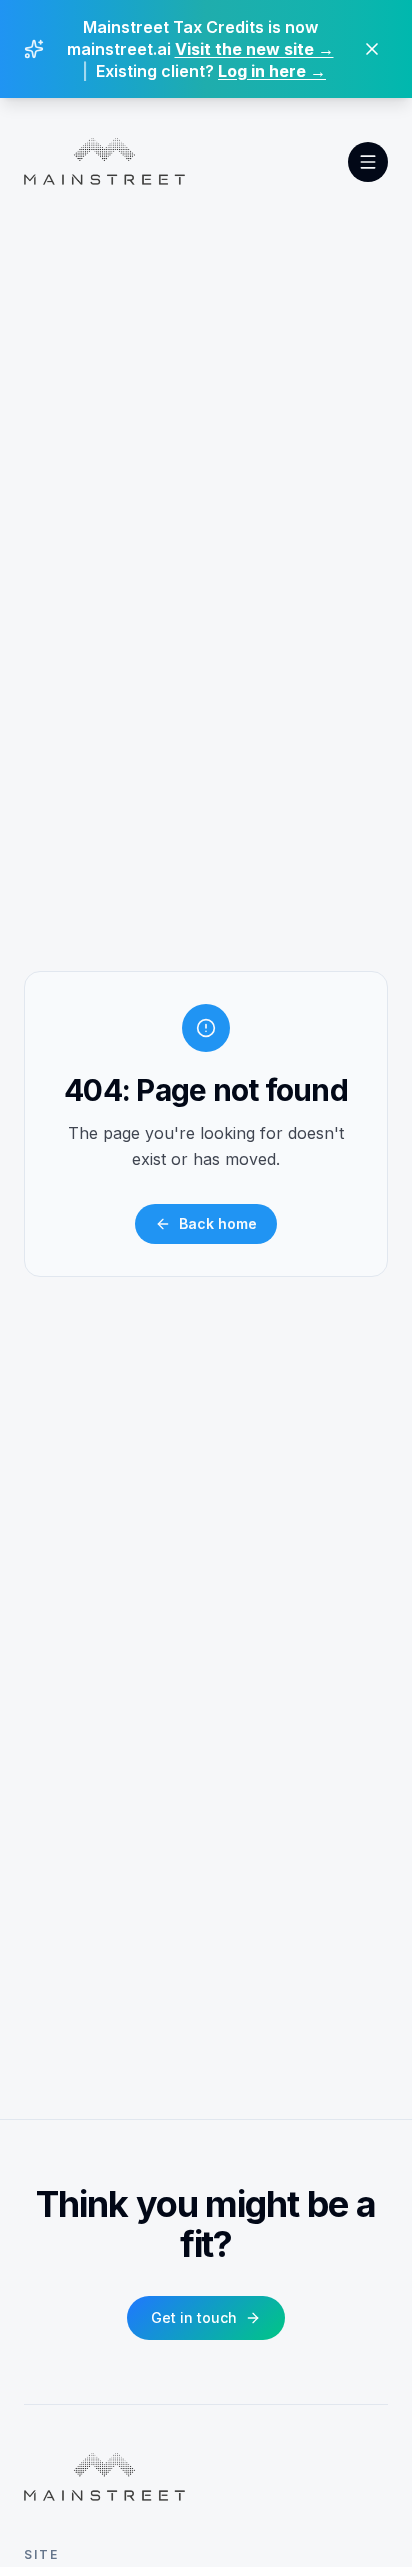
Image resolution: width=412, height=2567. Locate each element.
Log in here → (272, 71)
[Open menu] (368, 162)
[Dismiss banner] (372, 49)
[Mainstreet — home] (104, 162)
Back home (218, 1223)
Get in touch (194, 2317)
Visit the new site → (254, 49)
